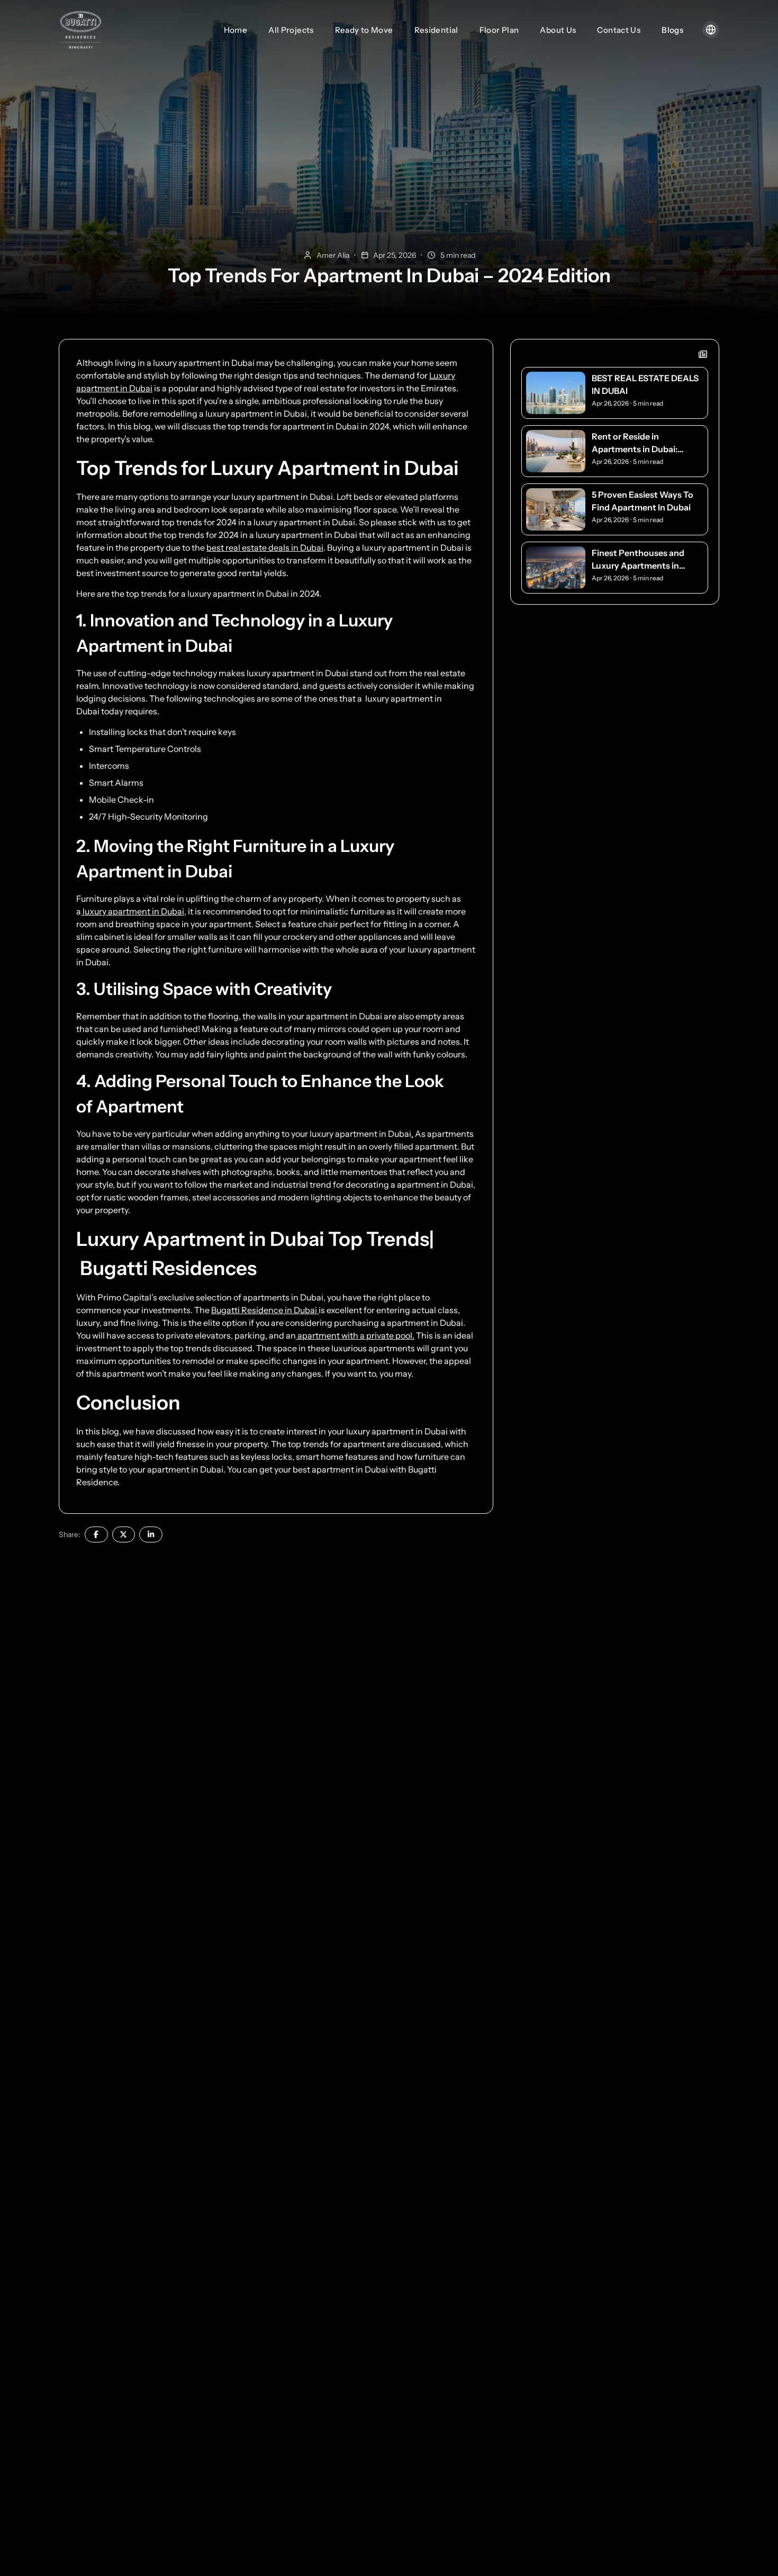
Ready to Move (364, 30)
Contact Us (619, 30)
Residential (436, 30)
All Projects (291, 30)
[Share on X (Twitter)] (124, 1534)
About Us (558, 30)
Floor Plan (499, 30)
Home (236, 30)
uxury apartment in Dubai (363, 1134)
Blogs (672, 30)
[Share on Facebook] (96, 1534)
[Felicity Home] (80, 30)
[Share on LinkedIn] (151, 1534)
